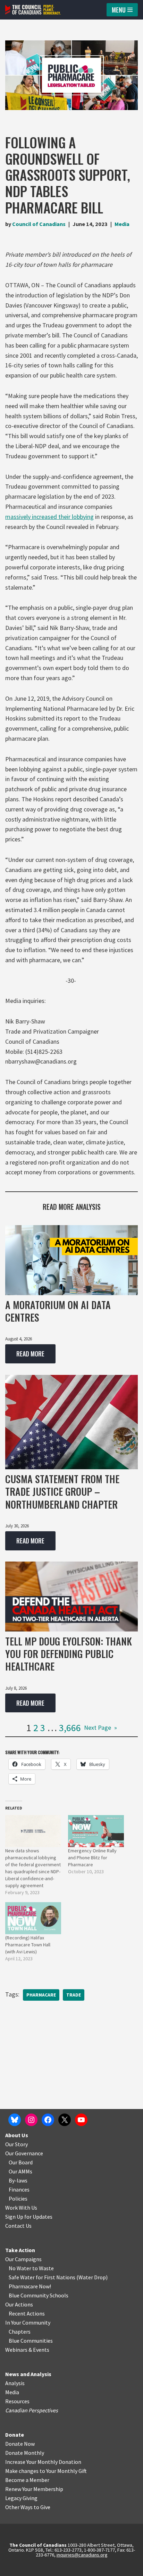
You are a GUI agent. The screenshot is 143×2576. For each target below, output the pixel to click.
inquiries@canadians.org (82, 2555)
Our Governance (24, 2153)
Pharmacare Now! (30, 2286)
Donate (15, 2435)
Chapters (20, 2332)
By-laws (18, 2180)
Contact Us (18, 2226)
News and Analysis (28, 2374)
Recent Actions (27, 2313)
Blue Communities (31, 2341)
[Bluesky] (15, 2120)
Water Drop (92, 2277)
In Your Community (28, 2322)
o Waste (44, 2268)
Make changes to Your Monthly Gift (46, 2471)
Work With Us (21, 2208)
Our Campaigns (23, 2259)
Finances (19, 2189)
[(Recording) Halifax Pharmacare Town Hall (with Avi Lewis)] (33, 1918)
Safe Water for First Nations (42, 2277)
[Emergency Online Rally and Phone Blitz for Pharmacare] (96, 1831)
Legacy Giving (21, 2498)
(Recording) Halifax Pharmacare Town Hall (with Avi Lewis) (28, 1945)
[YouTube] (81, 2120)
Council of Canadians (39, 224)
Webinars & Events (27, 2350)
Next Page (100, 1727)
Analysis (15, 2383)
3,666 (70, 1728)
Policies (18, 2198)
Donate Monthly (25, 2453)
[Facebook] (48, 2120)
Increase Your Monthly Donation (43, 2462)
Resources (17, 2401)
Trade (74, 1995)
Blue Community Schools (39, 2295)
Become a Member (27, 2480)
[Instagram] (31, 2120)
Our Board (21, 2162)
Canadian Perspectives (32, 2410)
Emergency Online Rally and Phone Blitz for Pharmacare (92, 1858)
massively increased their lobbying (49, 517)
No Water (20, 2268)
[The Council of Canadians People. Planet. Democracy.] (33, 10)
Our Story (16, 2144)
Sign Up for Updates (29, 2217)
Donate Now (20, 2444)
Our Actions (19, 2304)
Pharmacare (41, 1995)
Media (122, 224)
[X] (65, 2120)
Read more (25, 1356)
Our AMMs (20, 2171)
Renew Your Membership (34, 2489)
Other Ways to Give (28, 2507)
